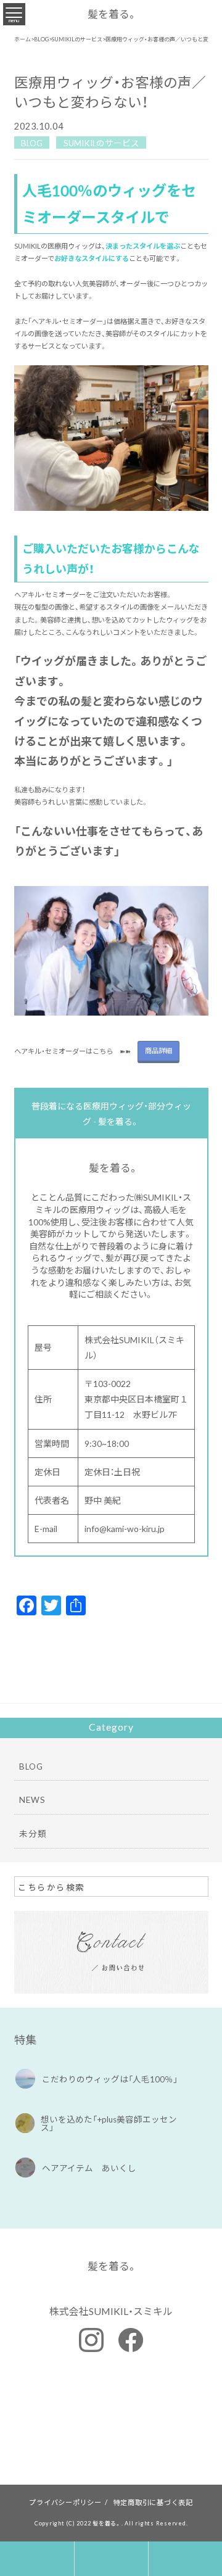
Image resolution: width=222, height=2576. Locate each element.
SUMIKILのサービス (101, 142)
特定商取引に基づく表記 (153, 2502)
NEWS (32, 1799)
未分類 (33, 1833)
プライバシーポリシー (65, 2502)
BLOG (32, 142)
